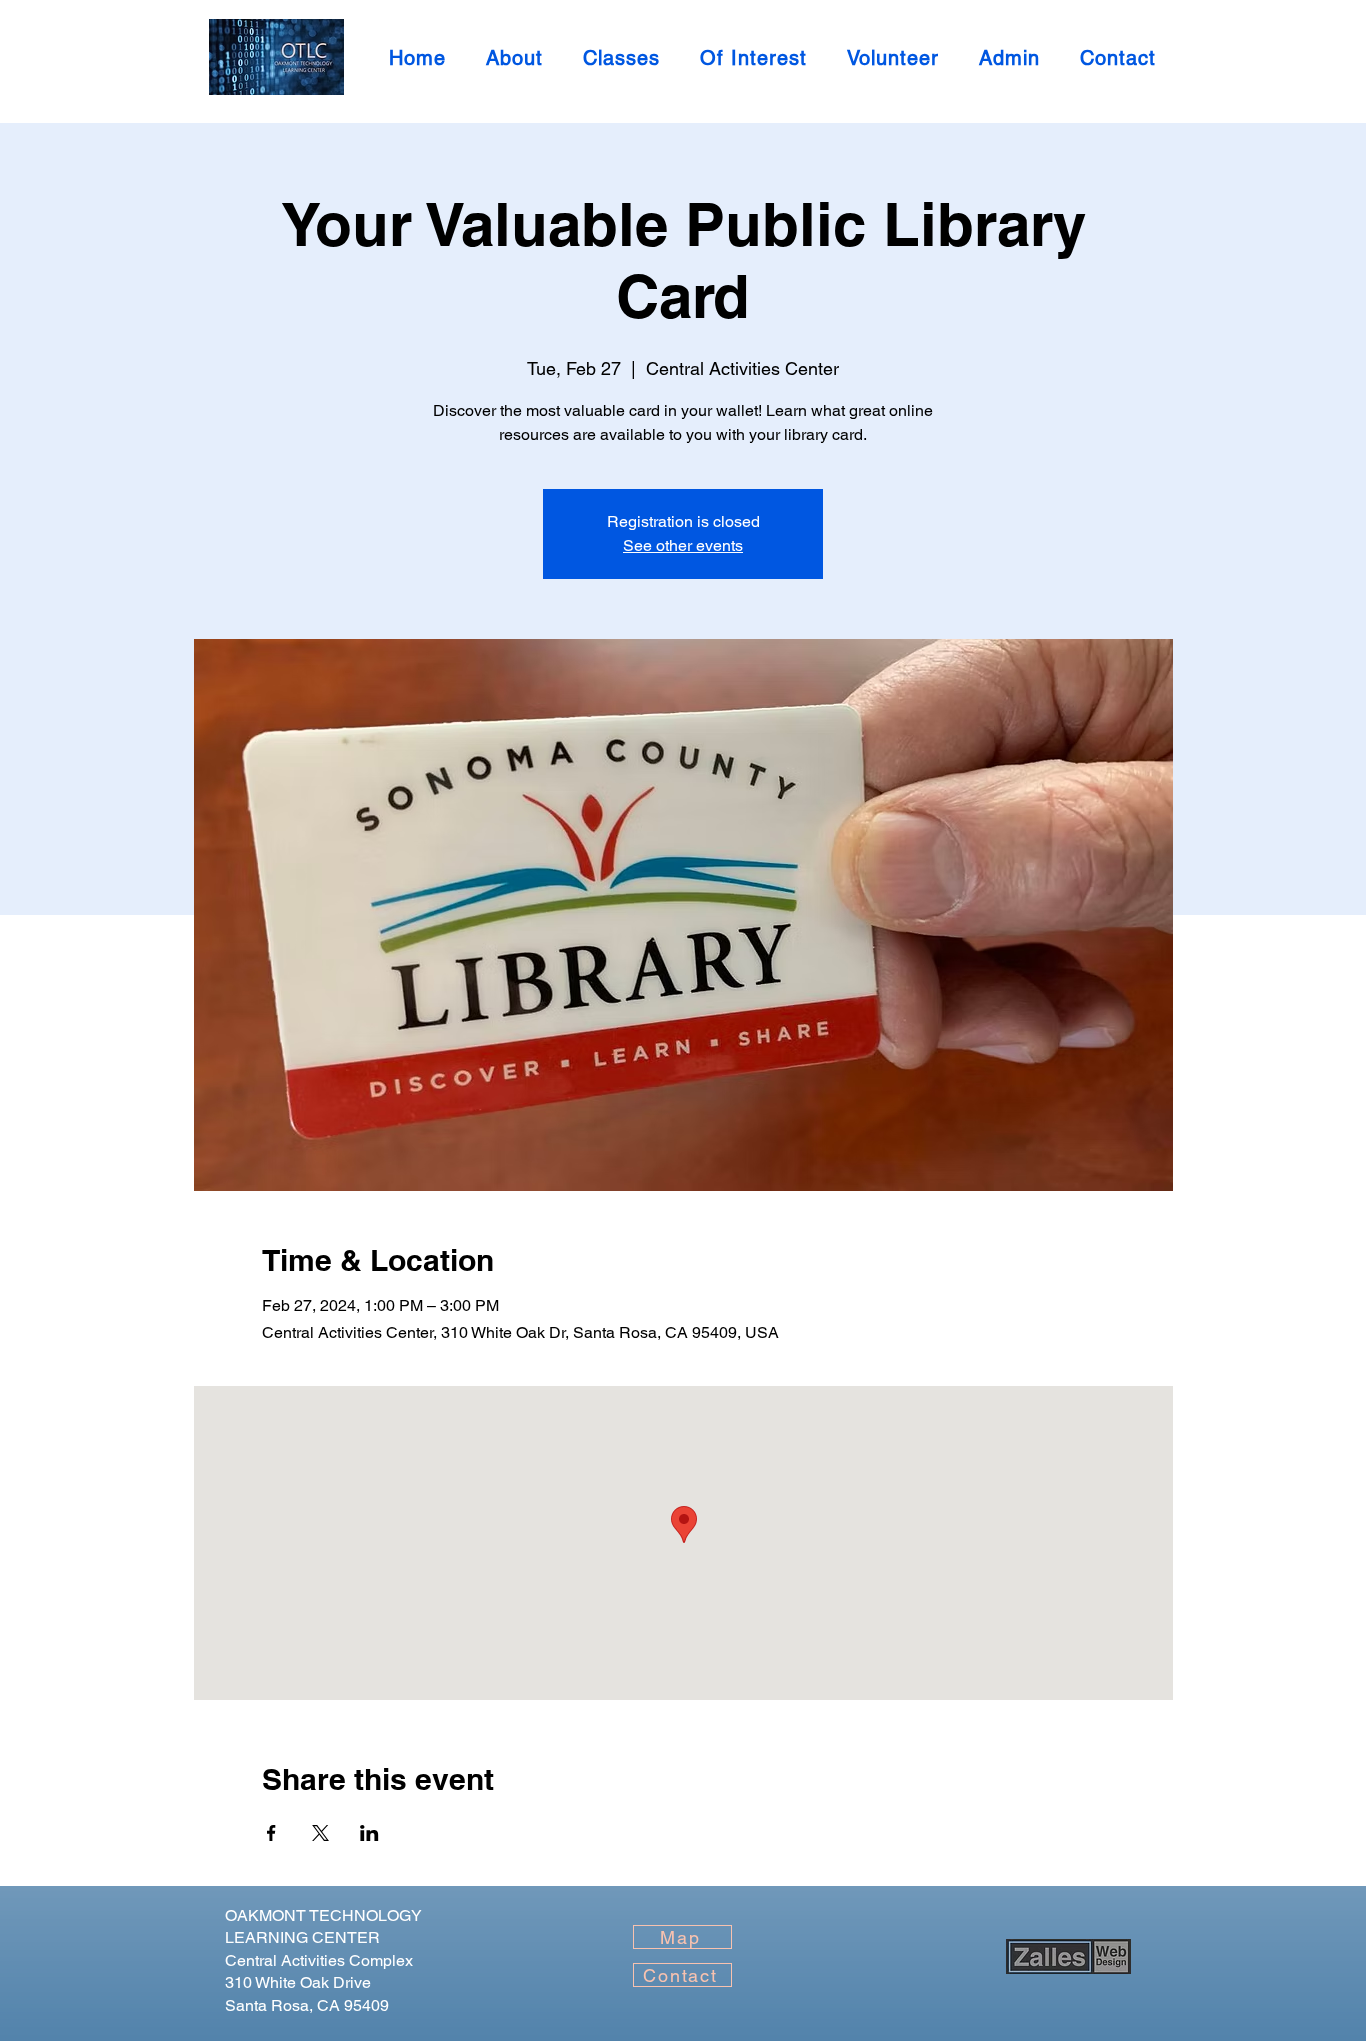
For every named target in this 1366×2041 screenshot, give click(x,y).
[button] (1009, 58)
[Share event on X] (320, 1833)
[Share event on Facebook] (271, 1833)
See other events (683, 545)
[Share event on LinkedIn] (369, 1833)
